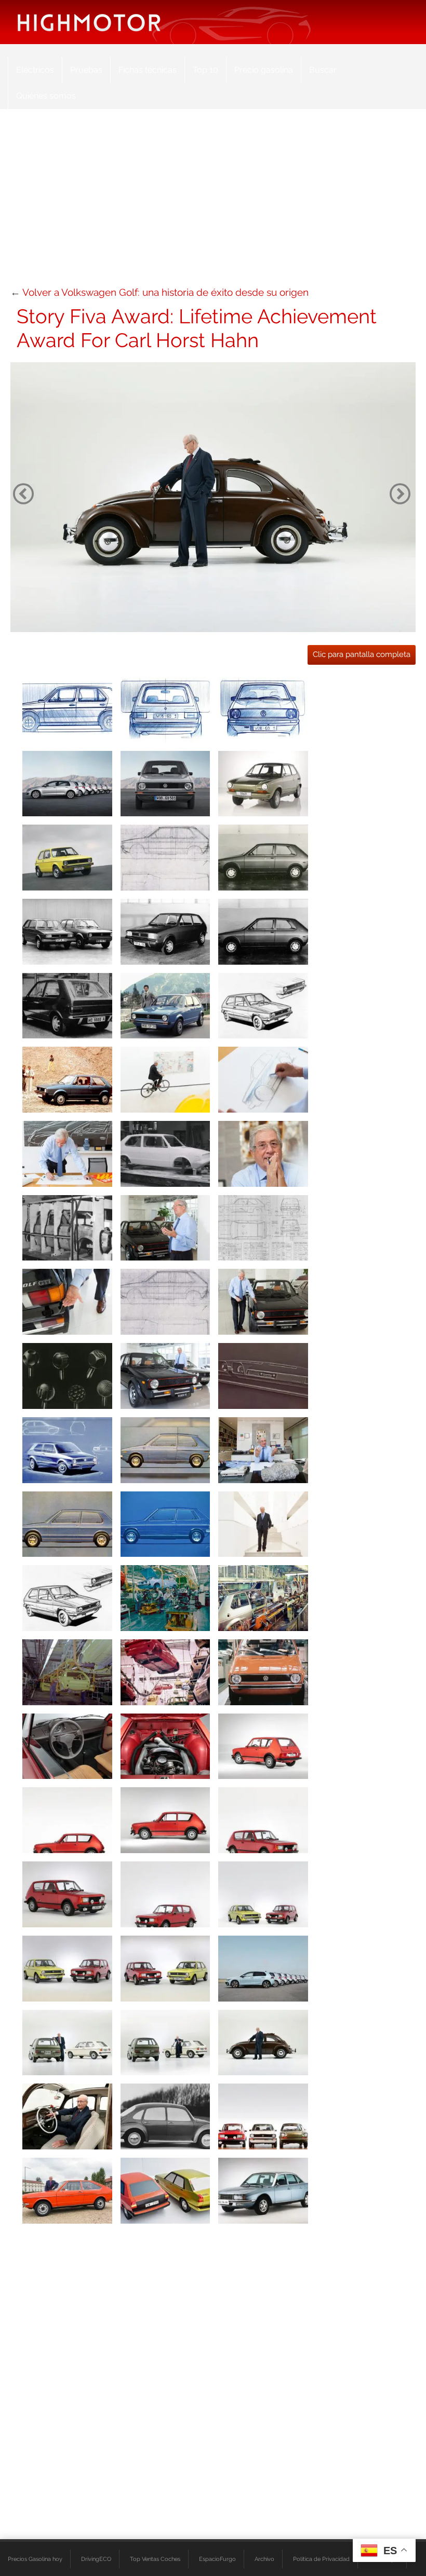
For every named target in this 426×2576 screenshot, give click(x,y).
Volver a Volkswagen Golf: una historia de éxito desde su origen (165, 292)
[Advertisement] (213, 202)
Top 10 (205, 70)
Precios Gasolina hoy (35, 2559)
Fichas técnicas (148, 70)
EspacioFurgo (217, 2559)
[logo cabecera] (89, 22)
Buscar (323, 70)
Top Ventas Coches (155, 2559)
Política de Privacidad (321, 2559)
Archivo (264, 2559)
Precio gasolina (264, 70)
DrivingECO (96, 2559)
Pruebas (86, 70)
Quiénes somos (46, 96)
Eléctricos (35, 70)
